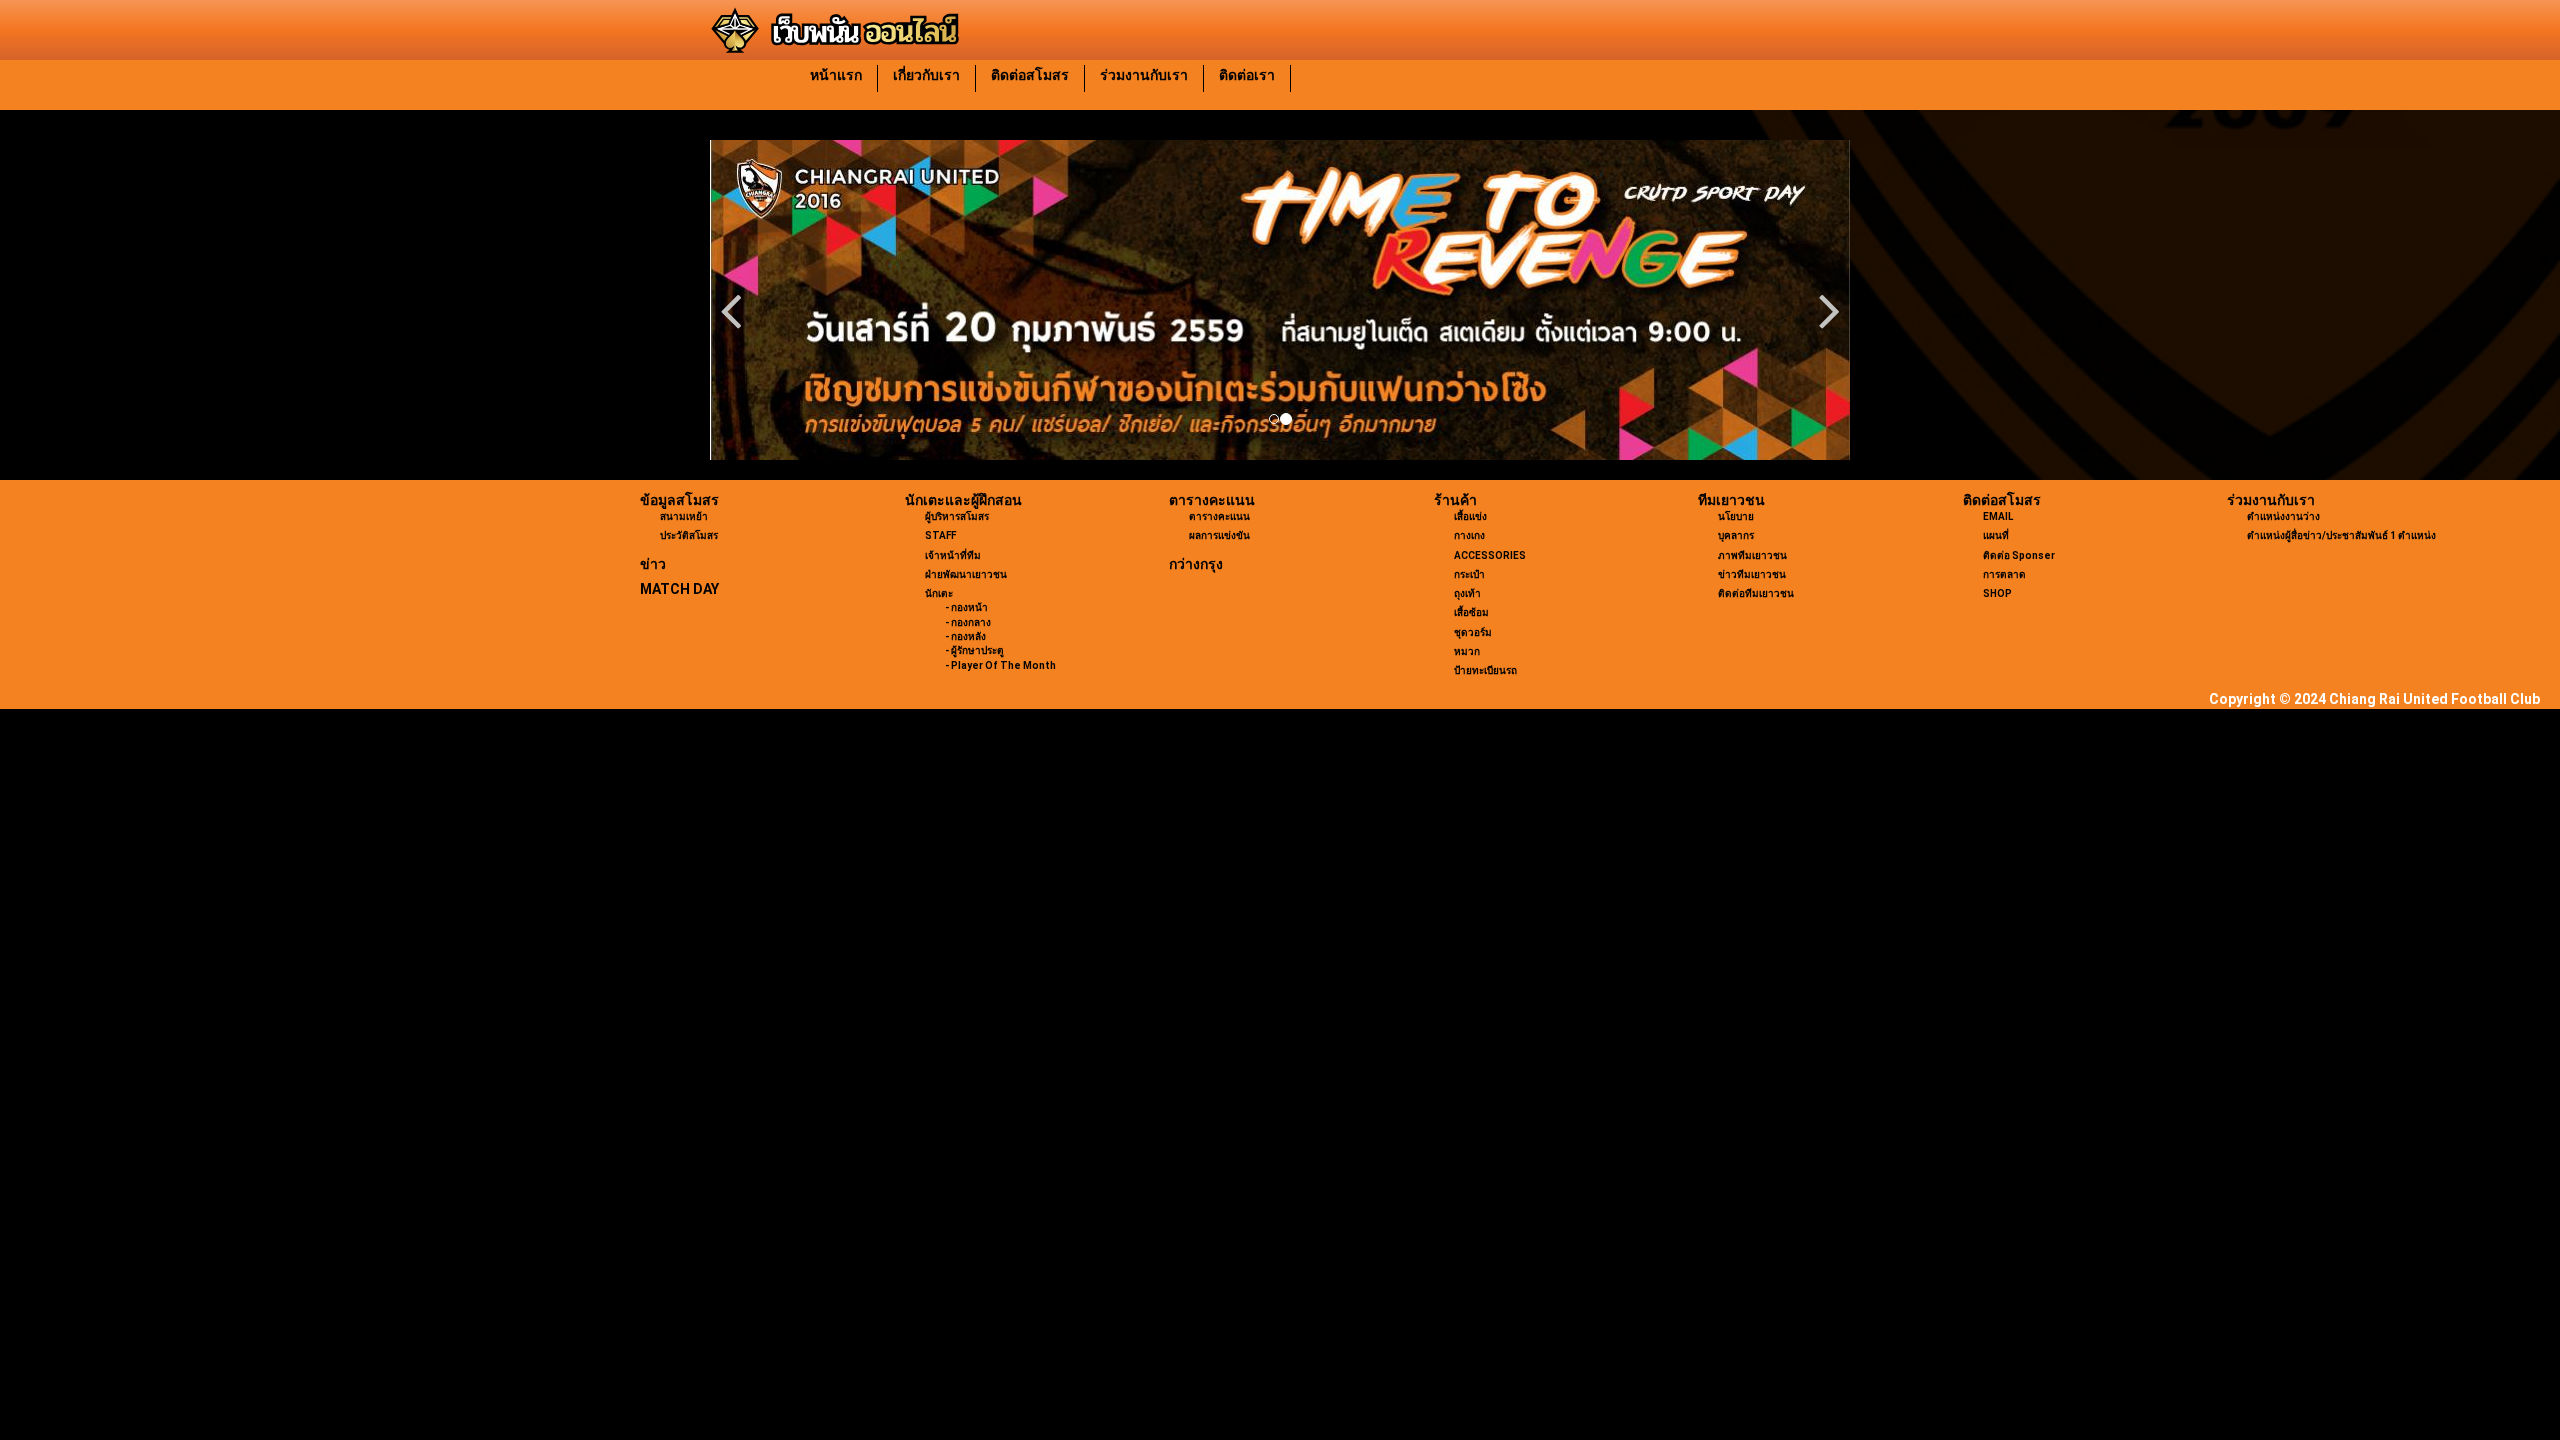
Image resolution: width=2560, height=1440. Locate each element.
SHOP (1997, 593)
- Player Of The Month (1000, 665)
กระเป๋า (1469, 574)
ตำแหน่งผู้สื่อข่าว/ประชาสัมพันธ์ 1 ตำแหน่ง (2341, 535)
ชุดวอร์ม (1473, 632)
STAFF (940, 535)
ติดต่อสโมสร (1030, 75)
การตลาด (2004, 574)
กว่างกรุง (1196, 564)
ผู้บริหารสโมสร (957, 516)
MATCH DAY (679, 589)
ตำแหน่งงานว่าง (2283, 516)
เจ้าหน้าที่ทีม (953, 555)
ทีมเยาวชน (1731, 500)
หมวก (1467, 651)
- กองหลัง (965, 636)
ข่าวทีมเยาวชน (1752, 574)
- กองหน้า (966, 607)
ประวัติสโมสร (689, 535)
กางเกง (1469, 535)
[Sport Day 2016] (1280, 300)
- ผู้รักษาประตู (974, 650)
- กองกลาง (968, 622)
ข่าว (653, 564)
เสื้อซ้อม (1471, 612)
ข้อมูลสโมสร (679, 500)
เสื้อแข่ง (1470, 516)
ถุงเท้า (1467, 593)
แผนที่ (1996, 535)
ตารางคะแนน (1212, 500)
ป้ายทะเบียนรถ (1485, 670)
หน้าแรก (836, 75)
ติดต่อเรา (1247, 75)
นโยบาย (1736, 516)
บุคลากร (1736, 535)
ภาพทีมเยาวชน (1752, 555)
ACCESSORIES (1490, 555)
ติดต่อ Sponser (2019, 555)
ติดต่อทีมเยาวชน (1756, 593)
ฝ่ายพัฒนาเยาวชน (966, 574)
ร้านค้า (1455, 500)
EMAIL (1998, 516)
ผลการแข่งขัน (1219, 535)
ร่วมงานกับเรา (1144, 75)
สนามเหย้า (684, 516)
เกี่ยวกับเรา (926, 75)
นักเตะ (939, 593)
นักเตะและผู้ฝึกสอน (963, 500)
